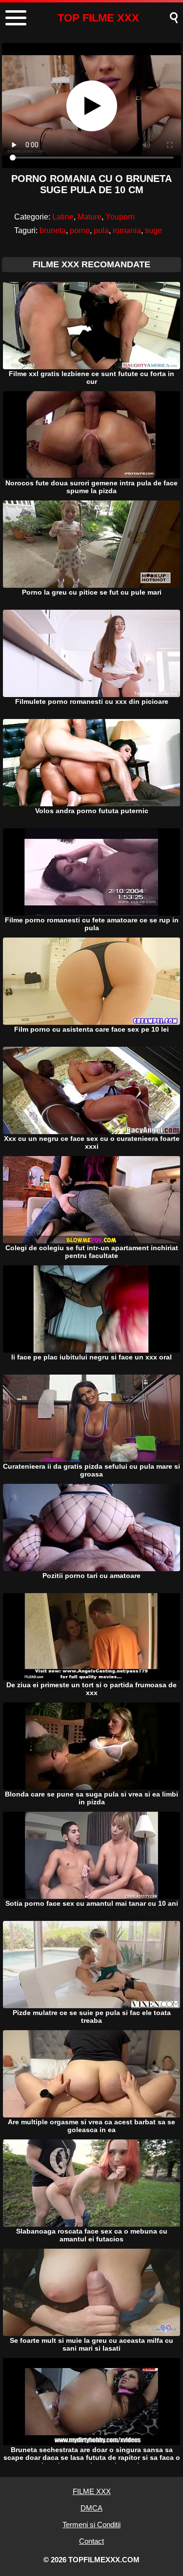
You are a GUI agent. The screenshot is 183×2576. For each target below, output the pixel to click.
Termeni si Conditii (91, 2525)
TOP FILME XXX (98, 18)
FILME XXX (92, 2491)
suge (153, 230)
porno (80, 230)
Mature (90, 217)
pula (101, 230)
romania (127, 230)
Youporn (120, 217)
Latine (63, 217)
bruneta (53, 230)
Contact (91, 2541)
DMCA (91, 2508)
